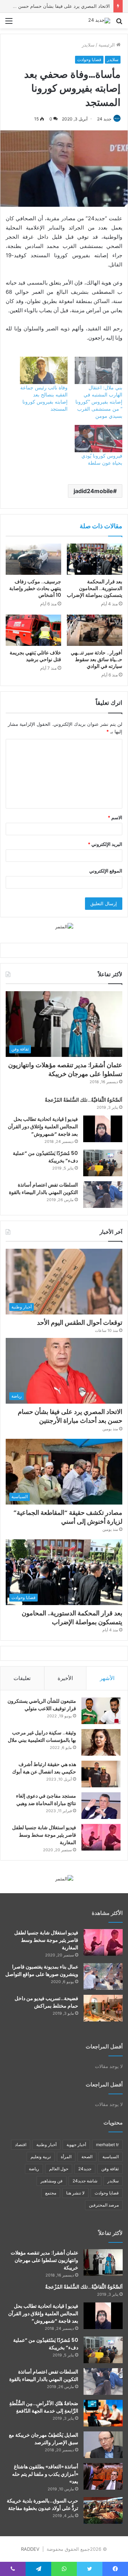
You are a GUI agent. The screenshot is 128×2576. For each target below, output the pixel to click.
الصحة (87, 2157)
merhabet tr (107, 2145)
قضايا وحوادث (89, 60)
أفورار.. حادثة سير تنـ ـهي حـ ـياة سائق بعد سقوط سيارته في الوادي (97, 659)
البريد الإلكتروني (105, 844)
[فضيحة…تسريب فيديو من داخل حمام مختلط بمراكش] (103, 2008)
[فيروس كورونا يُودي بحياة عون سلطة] (98, 439)
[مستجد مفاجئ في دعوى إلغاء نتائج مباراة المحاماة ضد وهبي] (101, 1806)
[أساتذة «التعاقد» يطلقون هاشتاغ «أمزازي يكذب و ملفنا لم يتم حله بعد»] (103, 2476)
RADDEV (30, 2549)
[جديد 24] (99, 21)
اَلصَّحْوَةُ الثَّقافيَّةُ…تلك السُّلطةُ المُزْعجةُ (84, 1100)
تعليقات (22, 1678)
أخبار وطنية (46, 2145)
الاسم (115, 817)
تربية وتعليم (41, 2157)
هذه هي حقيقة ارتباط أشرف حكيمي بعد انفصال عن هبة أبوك (44, 1768)
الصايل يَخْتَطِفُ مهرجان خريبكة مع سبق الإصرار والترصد (44, 2439)
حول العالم (59, 2169)
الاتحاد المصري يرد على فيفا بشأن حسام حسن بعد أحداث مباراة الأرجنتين (70, 1416)
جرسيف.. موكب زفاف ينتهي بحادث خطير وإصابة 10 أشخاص (35, 588)
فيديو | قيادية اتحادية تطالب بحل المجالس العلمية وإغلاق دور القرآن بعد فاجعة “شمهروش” (43, 1127)
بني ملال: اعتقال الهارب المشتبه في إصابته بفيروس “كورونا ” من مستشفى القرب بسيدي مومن (99, 402)
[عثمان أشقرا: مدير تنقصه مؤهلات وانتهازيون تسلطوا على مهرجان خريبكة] (103, 2262)
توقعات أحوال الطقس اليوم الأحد (80, 1322)
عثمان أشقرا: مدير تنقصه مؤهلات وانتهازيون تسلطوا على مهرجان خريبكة (65, 1069)
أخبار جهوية (76, 2145)
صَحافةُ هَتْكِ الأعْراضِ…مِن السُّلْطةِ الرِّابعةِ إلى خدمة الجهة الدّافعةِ (44, 2407)
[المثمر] (64, 926)
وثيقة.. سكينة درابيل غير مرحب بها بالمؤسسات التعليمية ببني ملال (42, 1736)
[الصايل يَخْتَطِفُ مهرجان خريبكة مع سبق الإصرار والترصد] (103, 2445)
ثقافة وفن (110, 2169)
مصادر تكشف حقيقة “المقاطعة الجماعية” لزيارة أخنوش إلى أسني (68, 1517)
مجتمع (51, 2193)
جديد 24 (104, 119)
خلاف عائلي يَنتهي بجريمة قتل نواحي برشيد (35, 656)
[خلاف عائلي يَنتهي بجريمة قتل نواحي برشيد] (33, 630)
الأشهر (107, 1678)
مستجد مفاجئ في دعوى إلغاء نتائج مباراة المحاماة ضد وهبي (46, 1800)
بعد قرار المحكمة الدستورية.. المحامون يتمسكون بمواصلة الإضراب (95, 588)
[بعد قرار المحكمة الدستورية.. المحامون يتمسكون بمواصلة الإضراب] (95, 559)
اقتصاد (21, 2145)
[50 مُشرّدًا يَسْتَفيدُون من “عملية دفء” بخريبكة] (103, 1163)
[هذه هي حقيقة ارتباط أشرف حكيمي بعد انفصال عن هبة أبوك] (101, 1774)
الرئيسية (107, 45)
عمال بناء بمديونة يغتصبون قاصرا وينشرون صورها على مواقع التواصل (42, 1970)
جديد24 (85, 2169)
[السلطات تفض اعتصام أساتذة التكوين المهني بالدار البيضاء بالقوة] (103, 1195)
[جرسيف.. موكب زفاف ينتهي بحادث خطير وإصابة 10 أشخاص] (33, 559)
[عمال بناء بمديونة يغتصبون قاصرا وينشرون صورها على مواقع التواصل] (103, 1976)
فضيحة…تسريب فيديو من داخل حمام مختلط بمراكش (46, 2002)
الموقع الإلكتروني (106, 871)
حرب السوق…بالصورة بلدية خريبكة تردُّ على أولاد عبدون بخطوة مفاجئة (42, 2504)
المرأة (66, 2157)
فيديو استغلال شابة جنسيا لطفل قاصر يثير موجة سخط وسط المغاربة (44, 1835)
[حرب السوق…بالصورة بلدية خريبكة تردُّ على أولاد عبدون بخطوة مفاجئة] (103, 2510)
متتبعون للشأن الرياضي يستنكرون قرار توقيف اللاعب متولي (42, 1705)
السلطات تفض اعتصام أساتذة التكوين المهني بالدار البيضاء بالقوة (43, 1189)
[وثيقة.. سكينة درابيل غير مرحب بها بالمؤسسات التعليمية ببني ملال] (101, 1742)
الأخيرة (65, 1678)
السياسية (111, 2157)
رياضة (34, 2169)
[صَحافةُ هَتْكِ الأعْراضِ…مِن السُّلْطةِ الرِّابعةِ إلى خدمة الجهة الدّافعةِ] (103, 2413)
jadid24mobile (93, 491)
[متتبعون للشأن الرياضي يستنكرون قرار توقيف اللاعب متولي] (101, 1711)
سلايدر (88, 45)
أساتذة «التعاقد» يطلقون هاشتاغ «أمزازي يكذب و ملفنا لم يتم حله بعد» (45, 2474)
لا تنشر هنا (75, 2193)
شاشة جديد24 (85, 2181)
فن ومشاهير (52, 2181)
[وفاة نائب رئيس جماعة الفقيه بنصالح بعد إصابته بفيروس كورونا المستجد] (44, 370)
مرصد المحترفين (104, 2205)
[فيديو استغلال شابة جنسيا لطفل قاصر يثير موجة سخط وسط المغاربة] (101, 1837)
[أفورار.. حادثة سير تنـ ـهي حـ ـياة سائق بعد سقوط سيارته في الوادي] (95, 630)
